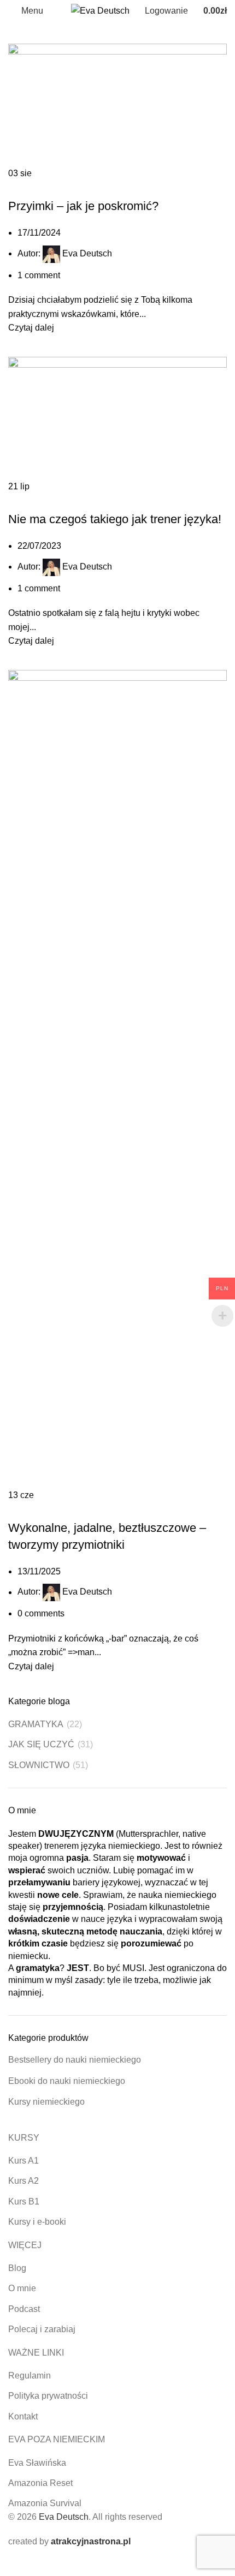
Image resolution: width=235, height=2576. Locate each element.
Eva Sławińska (37, 2463)
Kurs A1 (23, 2161)
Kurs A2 (23, 2181)
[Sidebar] (14, 2562)
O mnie (22, 2288)
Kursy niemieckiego (46, 2102)
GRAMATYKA (35, 187)
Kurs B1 (24, 2201)
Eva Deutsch (87, 253)
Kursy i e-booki (37, 2222)
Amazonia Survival (45, 2503)
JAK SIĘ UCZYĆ (86, 187)
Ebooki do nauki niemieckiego (67, 2081)
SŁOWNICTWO (91, 500)
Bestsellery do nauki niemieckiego (75, 2060)
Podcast (24, 2309)
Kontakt (23, 2416)
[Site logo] (100, 10)
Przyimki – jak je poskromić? (83, 206)
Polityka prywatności (48, 2396)
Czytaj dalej (31, 328)
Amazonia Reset (40, 2483)
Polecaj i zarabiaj (42, 2329)
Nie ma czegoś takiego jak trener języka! (115, 519)
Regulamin (30, 2376)
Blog (17, 2268)
